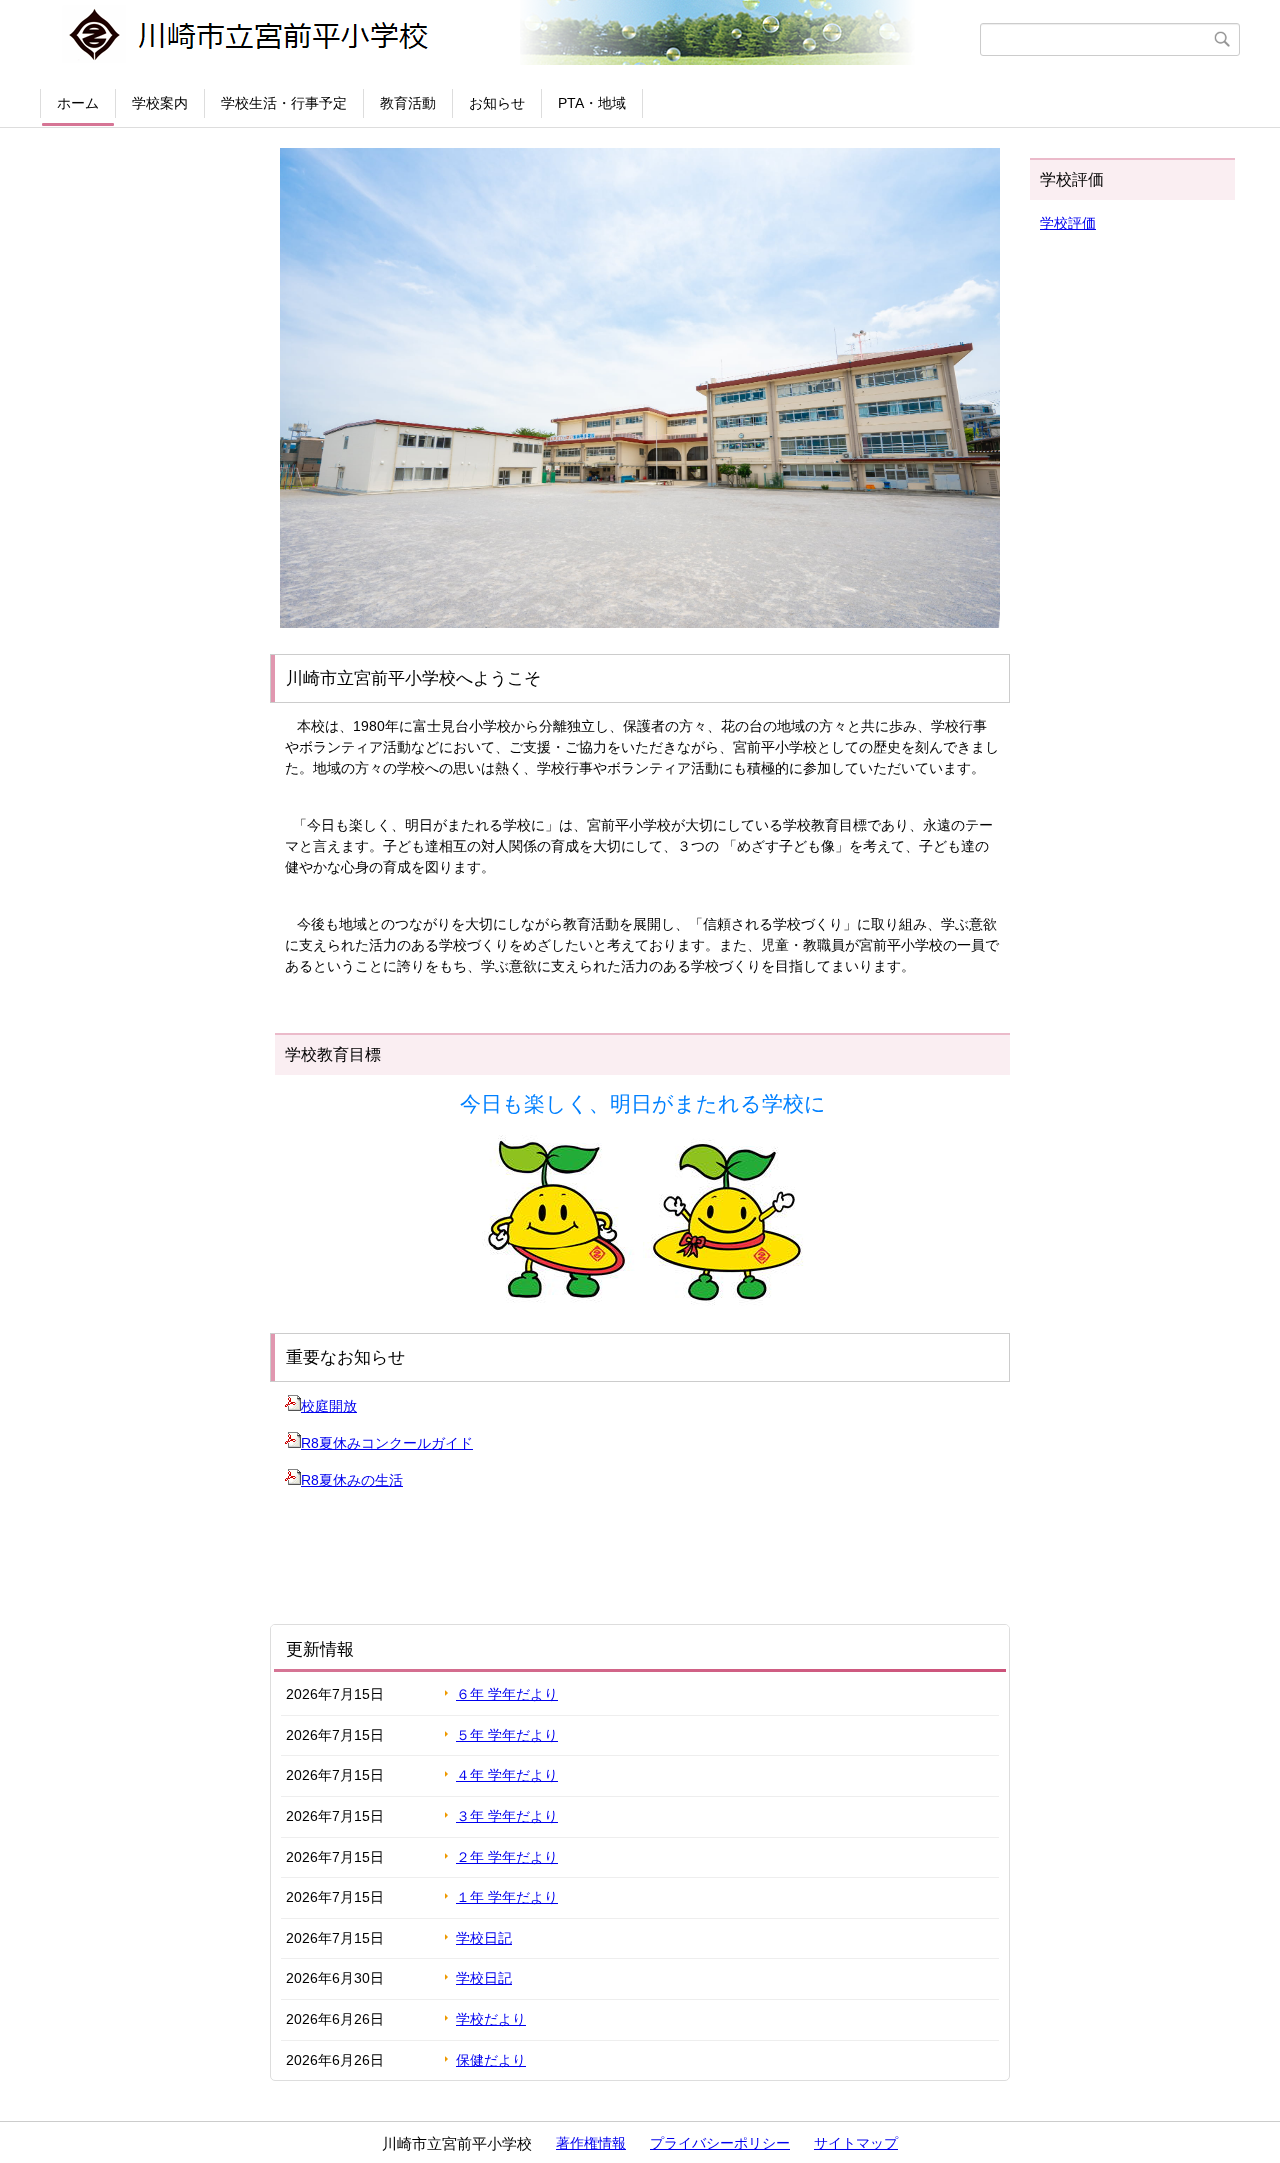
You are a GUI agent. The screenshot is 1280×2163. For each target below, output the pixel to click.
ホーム (78, 103)
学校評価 (1068, 223)
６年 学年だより (507, 1694)
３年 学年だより (507, 1816)
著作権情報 (591, 2143)
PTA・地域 (592, 103)
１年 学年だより (507, 1897)
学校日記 (484, 1938)
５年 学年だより (507, 1735)
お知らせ (497, 103)
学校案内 (160, 103)
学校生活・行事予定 (284, 103)
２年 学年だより (507, 1857)
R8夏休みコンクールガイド (387, 1443)
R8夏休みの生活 (352, 1480)
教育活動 (408, 103)
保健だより (491, 2060)
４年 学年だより (507, 1775)
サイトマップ (856, 2143)
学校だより (491, 2019)
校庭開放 (329, 1406)
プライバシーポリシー (720, 2143)
